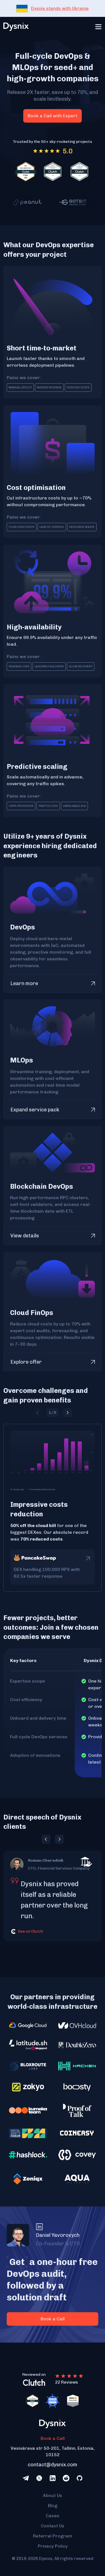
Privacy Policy (53, 2546)
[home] (16, 27)
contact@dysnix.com (53, 2465)
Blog (53, 2506)
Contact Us (53, 2526)
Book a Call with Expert (53, 116)
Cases (53, 2516)
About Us (53, 2495)
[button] (98, 27)
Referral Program (53, 2536)
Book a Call (53, 2438)
